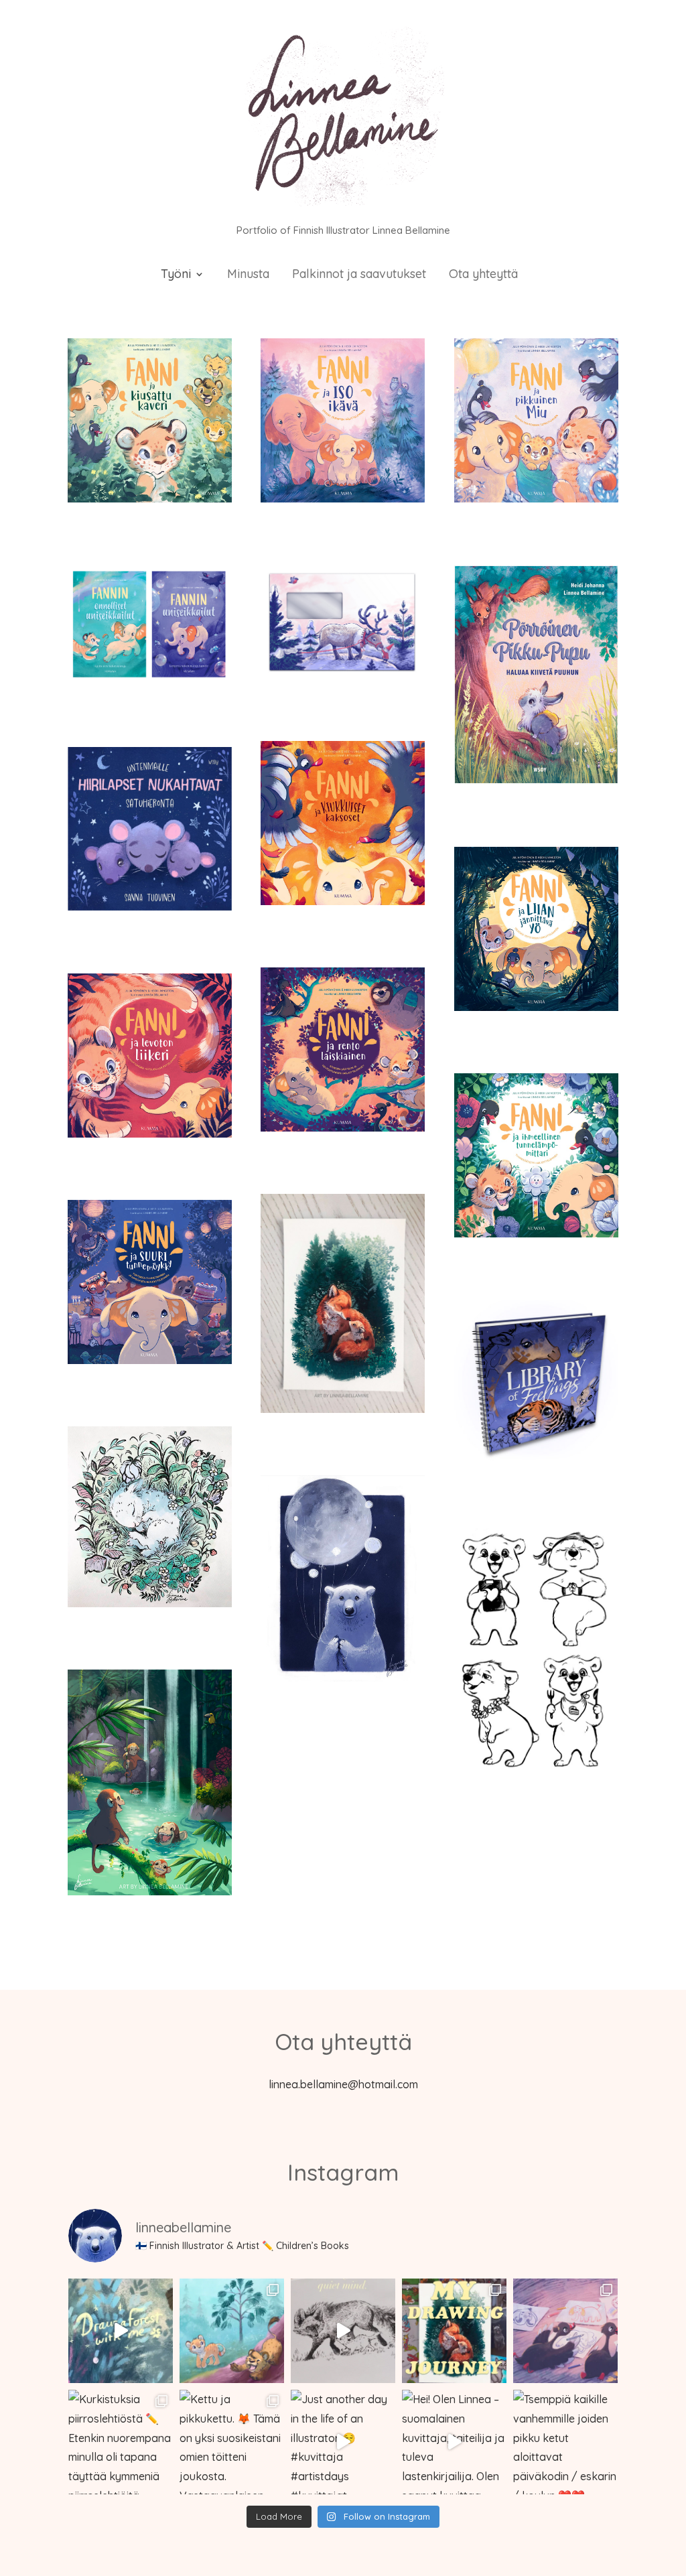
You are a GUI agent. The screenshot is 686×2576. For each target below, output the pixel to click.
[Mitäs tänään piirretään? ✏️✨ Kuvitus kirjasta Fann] (565, 2331)
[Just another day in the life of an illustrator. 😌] (343, 2442)
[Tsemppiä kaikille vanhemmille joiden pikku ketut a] (565, 2442)
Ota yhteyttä (483, 275)
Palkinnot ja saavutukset (359, 275)
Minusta (248, 275)
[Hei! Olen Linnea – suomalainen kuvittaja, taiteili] (454, 2442)
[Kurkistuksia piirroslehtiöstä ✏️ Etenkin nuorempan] (121, 2442)
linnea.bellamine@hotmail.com (343, 2084)
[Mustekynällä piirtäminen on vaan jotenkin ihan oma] (343, 2331)
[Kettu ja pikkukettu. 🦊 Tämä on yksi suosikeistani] (232, 2442)
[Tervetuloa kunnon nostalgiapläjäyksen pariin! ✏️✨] (454, 2331)
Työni (176, 275)
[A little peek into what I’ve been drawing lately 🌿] (121, 2331)
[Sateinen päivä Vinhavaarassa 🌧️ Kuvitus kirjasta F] (232, 2331)
